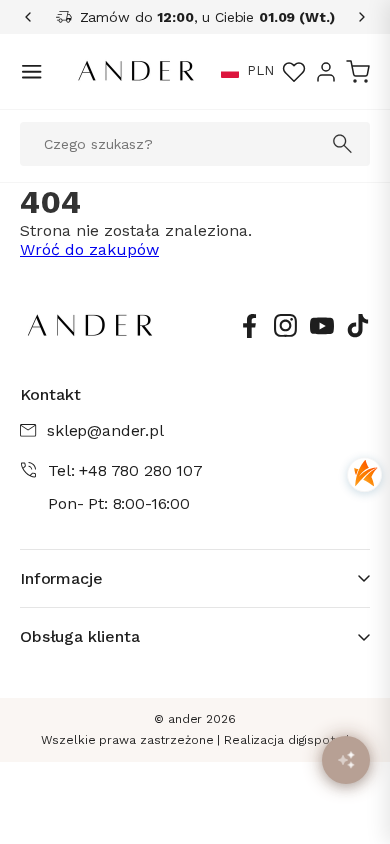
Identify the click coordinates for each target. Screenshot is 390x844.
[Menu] (31, 71)
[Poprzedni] (35, 17)
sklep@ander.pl (105, 430)
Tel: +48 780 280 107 (125, 470)
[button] (230, 72)
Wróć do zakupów (89, 249)
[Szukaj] (343, 144)
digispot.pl (319, 740)
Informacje (61, 578)
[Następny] (355, 17)
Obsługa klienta (80, 636)
